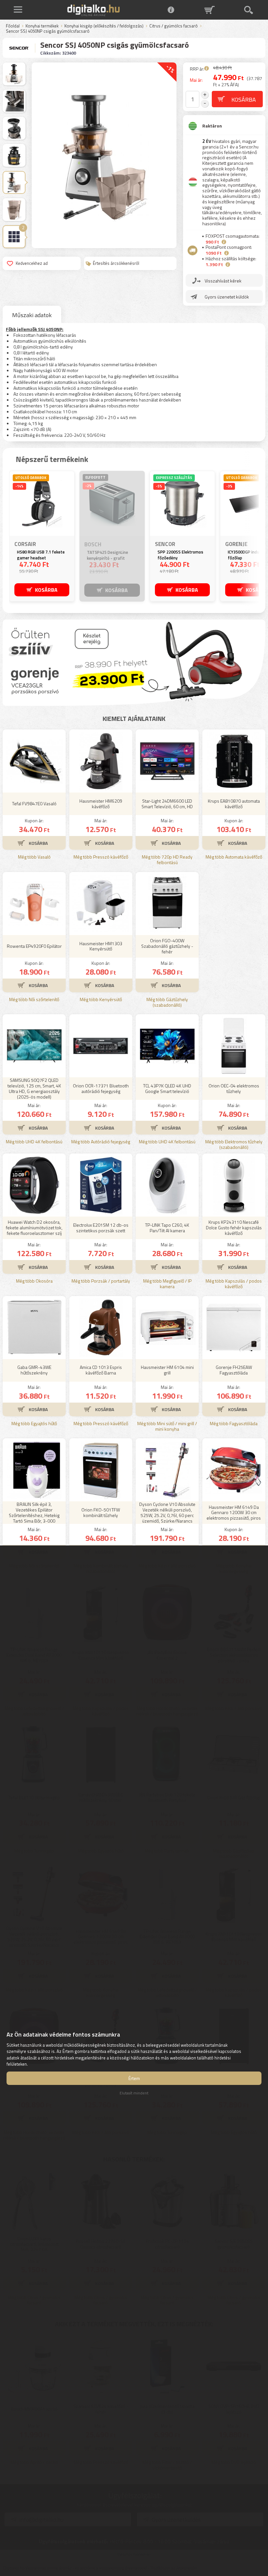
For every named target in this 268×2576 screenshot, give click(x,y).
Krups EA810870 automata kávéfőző (234, 804)
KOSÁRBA (46, 590)
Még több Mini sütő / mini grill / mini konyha (167, 1426)
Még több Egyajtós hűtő (34, 1424)
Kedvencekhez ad (32, 263)
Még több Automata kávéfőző (234, 857)
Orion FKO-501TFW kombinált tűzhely (101, 1512)
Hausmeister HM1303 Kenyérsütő (101, 946)
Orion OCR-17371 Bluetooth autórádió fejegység (101, 1088)
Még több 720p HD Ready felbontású (167, 860)
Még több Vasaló (34, 857)
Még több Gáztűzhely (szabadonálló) (167, 1002)
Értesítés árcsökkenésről (116, 263)
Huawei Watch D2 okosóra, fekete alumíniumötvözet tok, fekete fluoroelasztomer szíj (34, 1228)
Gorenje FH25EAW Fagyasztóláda (234, 1370)
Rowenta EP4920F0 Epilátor (34, 946)
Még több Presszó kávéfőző (101, 857)
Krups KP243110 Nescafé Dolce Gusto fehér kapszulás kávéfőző (234, 1228)
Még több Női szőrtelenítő (34, 1000)
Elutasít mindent (134, 2093)
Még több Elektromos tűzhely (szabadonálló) (234, 1145)
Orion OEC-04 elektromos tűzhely (234, 1088)
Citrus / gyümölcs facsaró (174, 26)
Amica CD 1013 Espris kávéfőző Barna (101, 1370)
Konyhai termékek (42, 26)
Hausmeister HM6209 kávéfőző (101, 804)
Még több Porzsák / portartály (101, 1281)
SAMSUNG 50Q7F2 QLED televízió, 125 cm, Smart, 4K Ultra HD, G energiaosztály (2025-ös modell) (34, 1089)
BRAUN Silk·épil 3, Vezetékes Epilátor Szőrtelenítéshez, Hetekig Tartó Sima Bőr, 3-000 (34, 1513)
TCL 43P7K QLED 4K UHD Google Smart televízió (167, 1088)
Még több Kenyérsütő (101, 1000)
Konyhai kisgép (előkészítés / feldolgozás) (104, 26)
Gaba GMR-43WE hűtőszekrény (34, 1370)
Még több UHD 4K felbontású (34, 1142)
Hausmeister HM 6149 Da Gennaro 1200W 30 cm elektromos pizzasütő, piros (234, 1513)
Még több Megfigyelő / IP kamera (167, 1284)
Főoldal (13, 26)
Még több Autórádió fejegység (101, 1142)
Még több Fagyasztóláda (234, 1424)
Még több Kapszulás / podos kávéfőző (234, 1284)
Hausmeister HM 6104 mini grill (167, 1370)
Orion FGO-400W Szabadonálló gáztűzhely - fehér (167, 946)
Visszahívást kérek (223, 281)
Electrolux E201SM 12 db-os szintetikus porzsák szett (101, 1228)
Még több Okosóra (34, 1281)
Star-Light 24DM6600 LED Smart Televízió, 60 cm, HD (167, 804)
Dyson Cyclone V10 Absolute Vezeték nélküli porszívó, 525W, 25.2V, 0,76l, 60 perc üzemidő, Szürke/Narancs (167, 1513)
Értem (134, 2078)
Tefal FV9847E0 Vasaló (34, 803)
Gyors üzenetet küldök (227, 297)
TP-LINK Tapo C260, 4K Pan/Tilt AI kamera (167, 1228)
